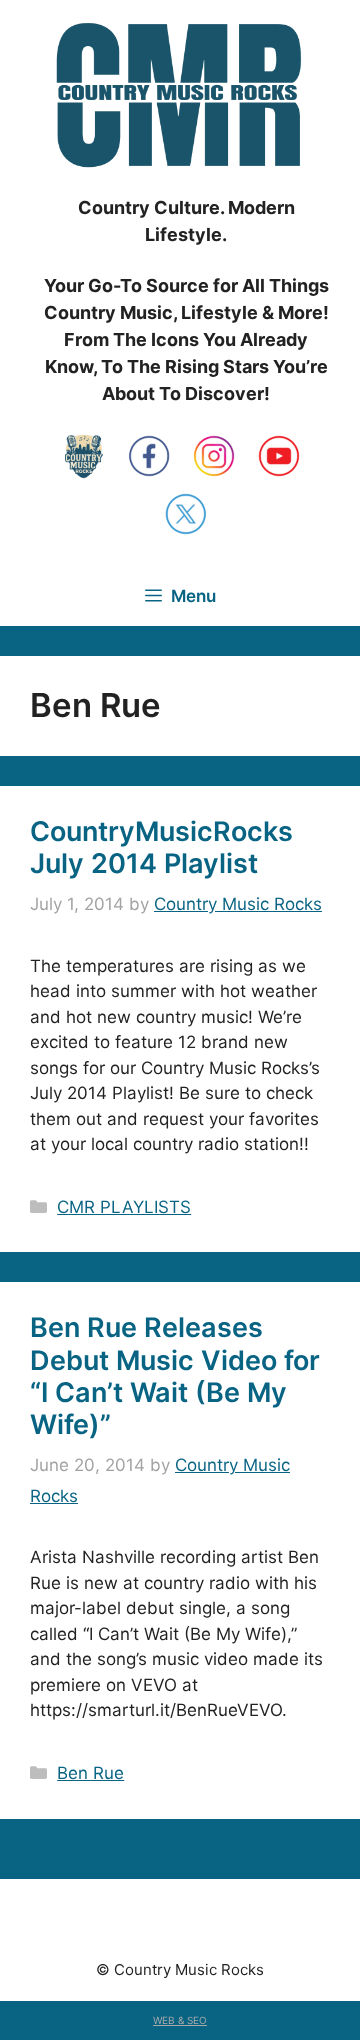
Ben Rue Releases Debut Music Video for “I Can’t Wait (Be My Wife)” (175, 1376)
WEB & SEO (180, 2020)
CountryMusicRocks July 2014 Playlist (161, 847)
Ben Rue (90, 1773)
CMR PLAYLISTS (124, 1207)
